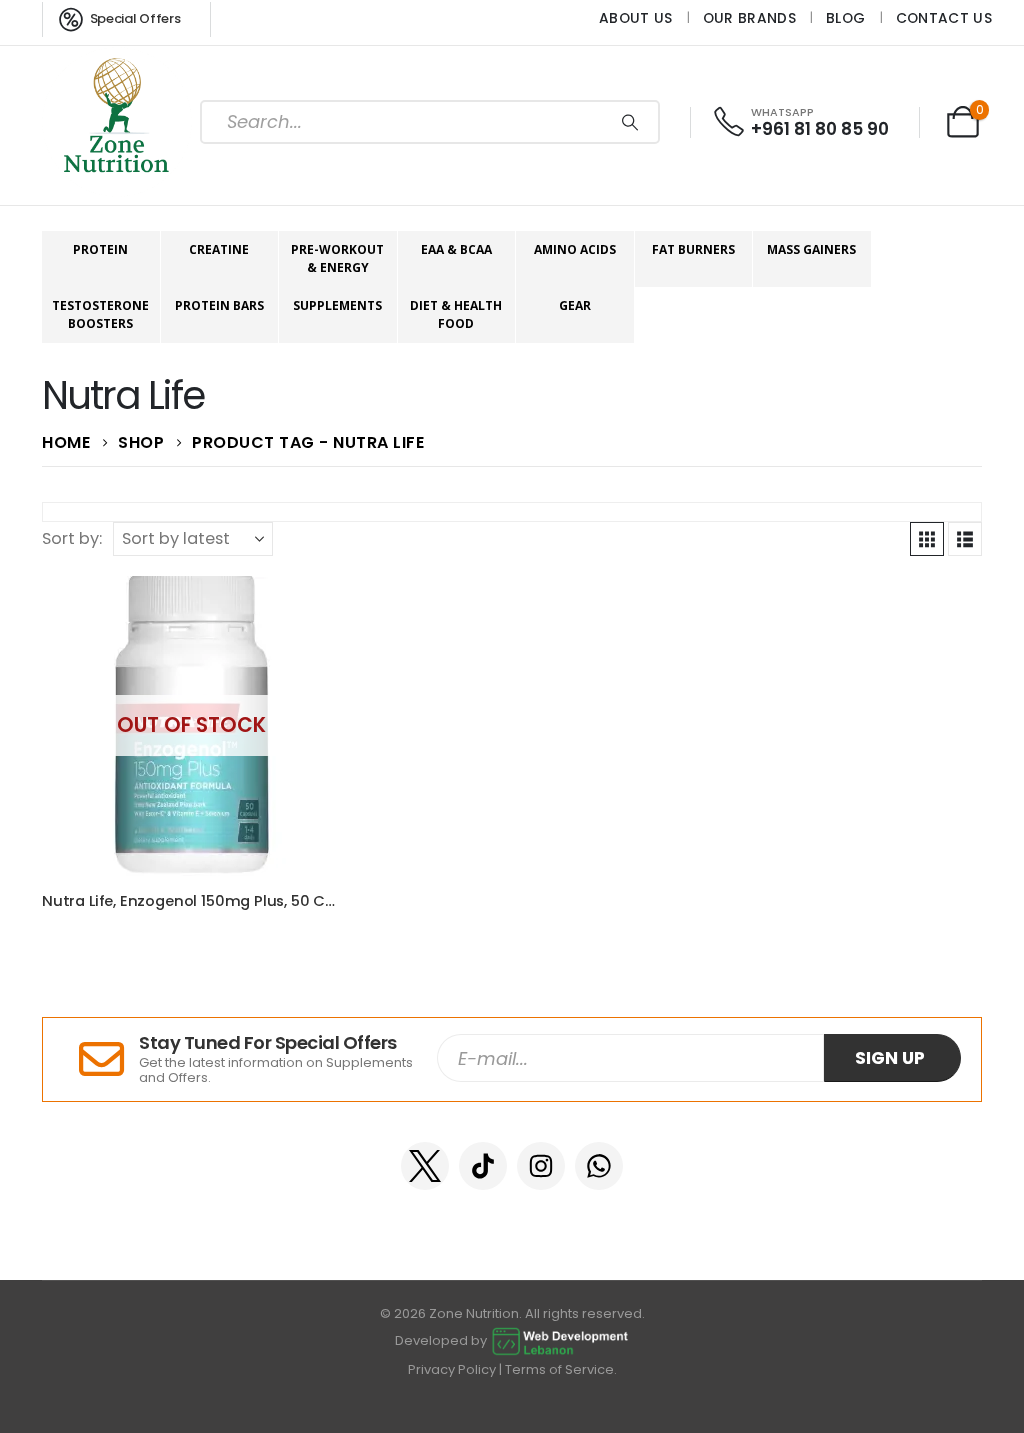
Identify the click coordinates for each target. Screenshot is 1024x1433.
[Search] (630, 122)
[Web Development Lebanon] (560, 1341)
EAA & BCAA (456, 249)
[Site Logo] (117, 122)
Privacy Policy (452, 1369)
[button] (927, 539)
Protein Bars (219, 305)
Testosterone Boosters (100, 314)
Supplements (337, 305)
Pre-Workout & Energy (337, 258)
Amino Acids (575, 249)
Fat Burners (693, 249)
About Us (636, 18)
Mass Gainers (811, 249)
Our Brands (749, 18)
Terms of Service (559, 1369)
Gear (575, 305)
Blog (845, 18)
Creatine (219, 249)
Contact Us (944, 18)
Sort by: (72, 538)
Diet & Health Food (456, 314)
